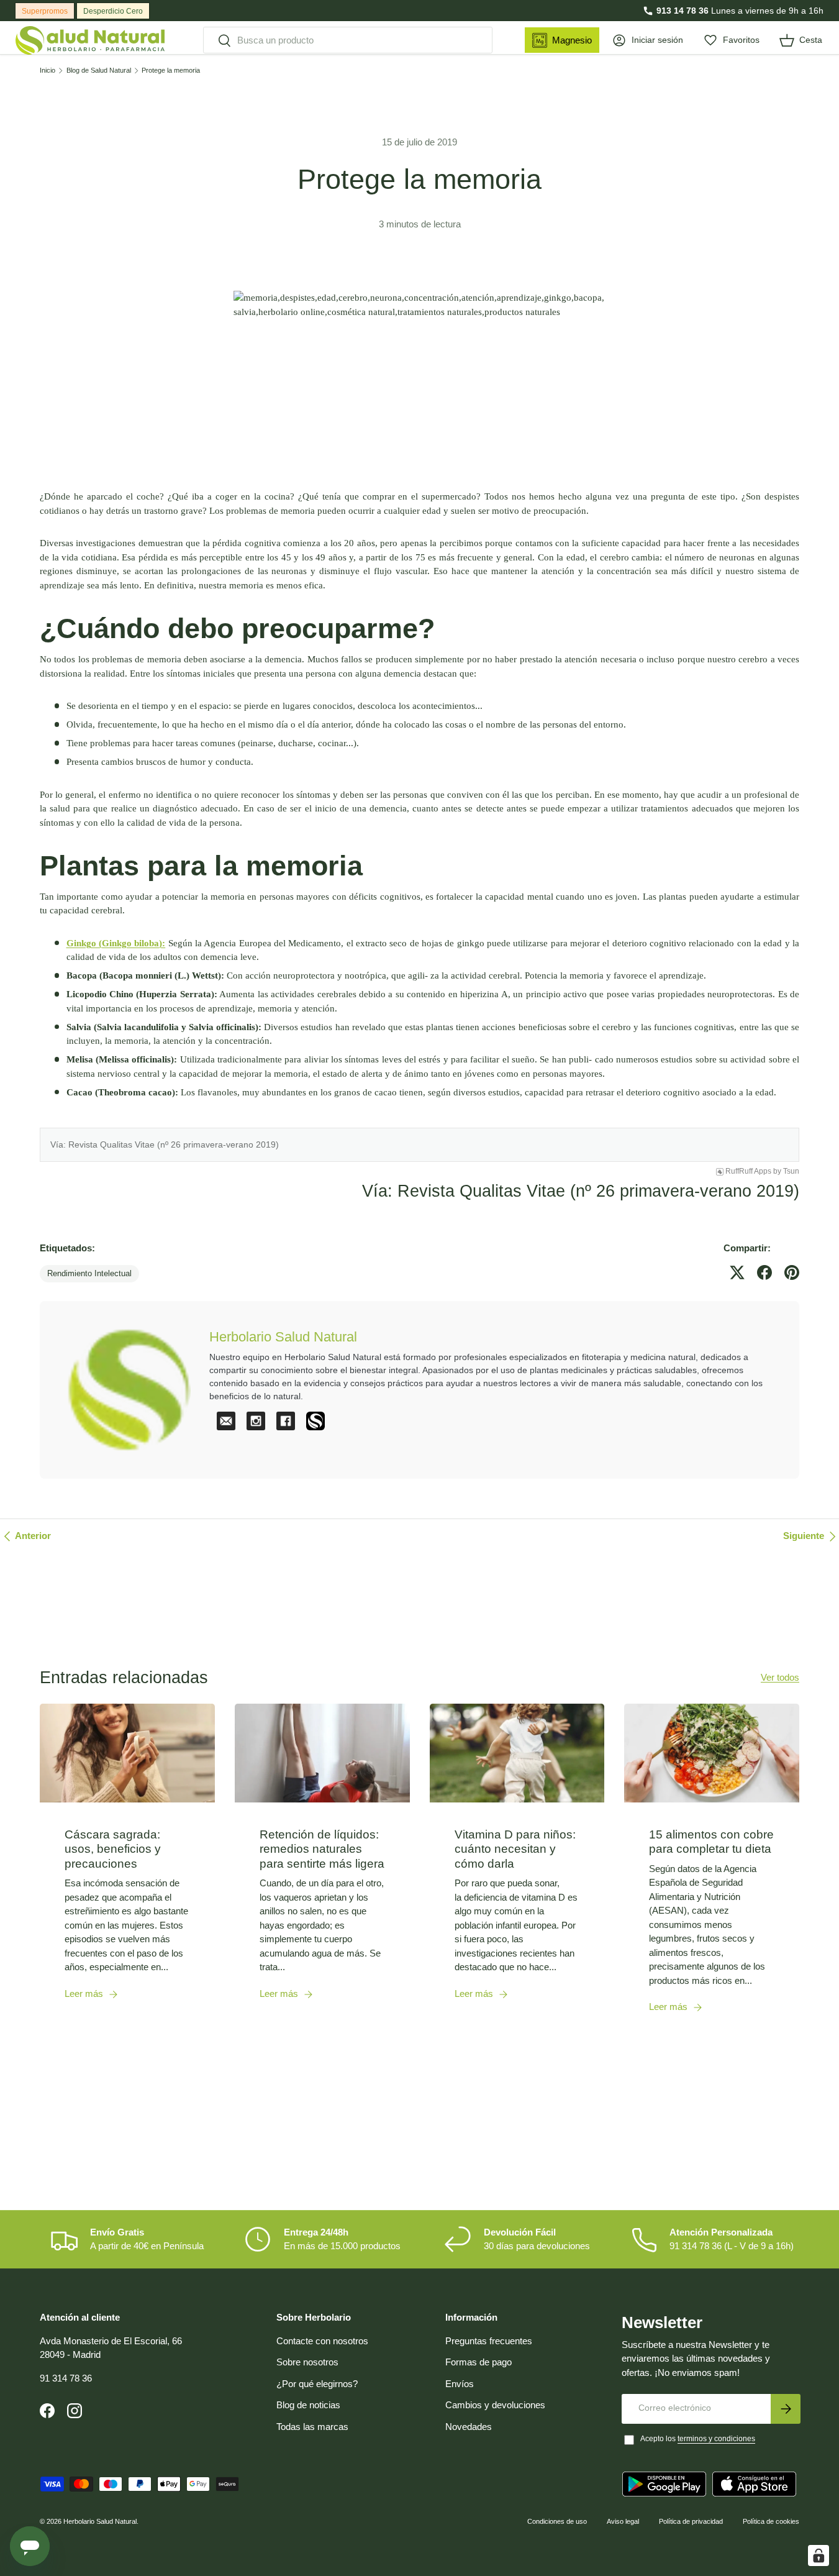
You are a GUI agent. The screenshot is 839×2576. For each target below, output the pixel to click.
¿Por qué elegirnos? (317, 2384)
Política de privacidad (691, 2521)
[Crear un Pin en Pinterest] (792, 1272)
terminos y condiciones (716, 2439)
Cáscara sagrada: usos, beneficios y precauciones (113, 1849)
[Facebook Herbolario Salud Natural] (286, 1421)
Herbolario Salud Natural (100, 2521)
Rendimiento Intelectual (89, 1273)
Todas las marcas (312, 2427)
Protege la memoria (171, 71)
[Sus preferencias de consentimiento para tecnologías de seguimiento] (819, 2555)
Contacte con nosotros (322, 2341)
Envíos (460, 2384)
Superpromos (45, 11)
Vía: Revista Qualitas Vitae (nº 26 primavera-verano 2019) (165, 1144)
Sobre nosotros (307, 2362)
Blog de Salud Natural (99, 71)
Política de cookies (771, 2521)
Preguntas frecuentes (489, 2341)
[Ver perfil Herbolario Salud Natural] (315, 1421)
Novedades (469, 2427)
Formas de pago (478, 2362)
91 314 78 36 (66, 2378)
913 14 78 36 (683, 11)
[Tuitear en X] (737, 1272)
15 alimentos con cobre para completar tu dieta (711, 1842)
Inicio (48, 71)
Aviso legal (623, 2521)
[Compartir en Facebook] (764, 1272)
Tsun (791, 1171)
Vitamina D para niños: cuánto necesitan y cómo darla (515, 1849)
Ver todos (780, 1677)
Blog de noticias (308, 2405)
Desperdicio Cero (113, 11)
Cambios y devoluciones (495, 2405)
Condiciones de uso (557, 2521)
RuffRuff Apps (748, 1171)
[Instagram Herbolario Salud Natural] (256, 1421)
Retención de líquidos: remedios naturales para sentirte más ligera (322, 1849)
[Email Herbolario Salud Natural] (226, 1421)
